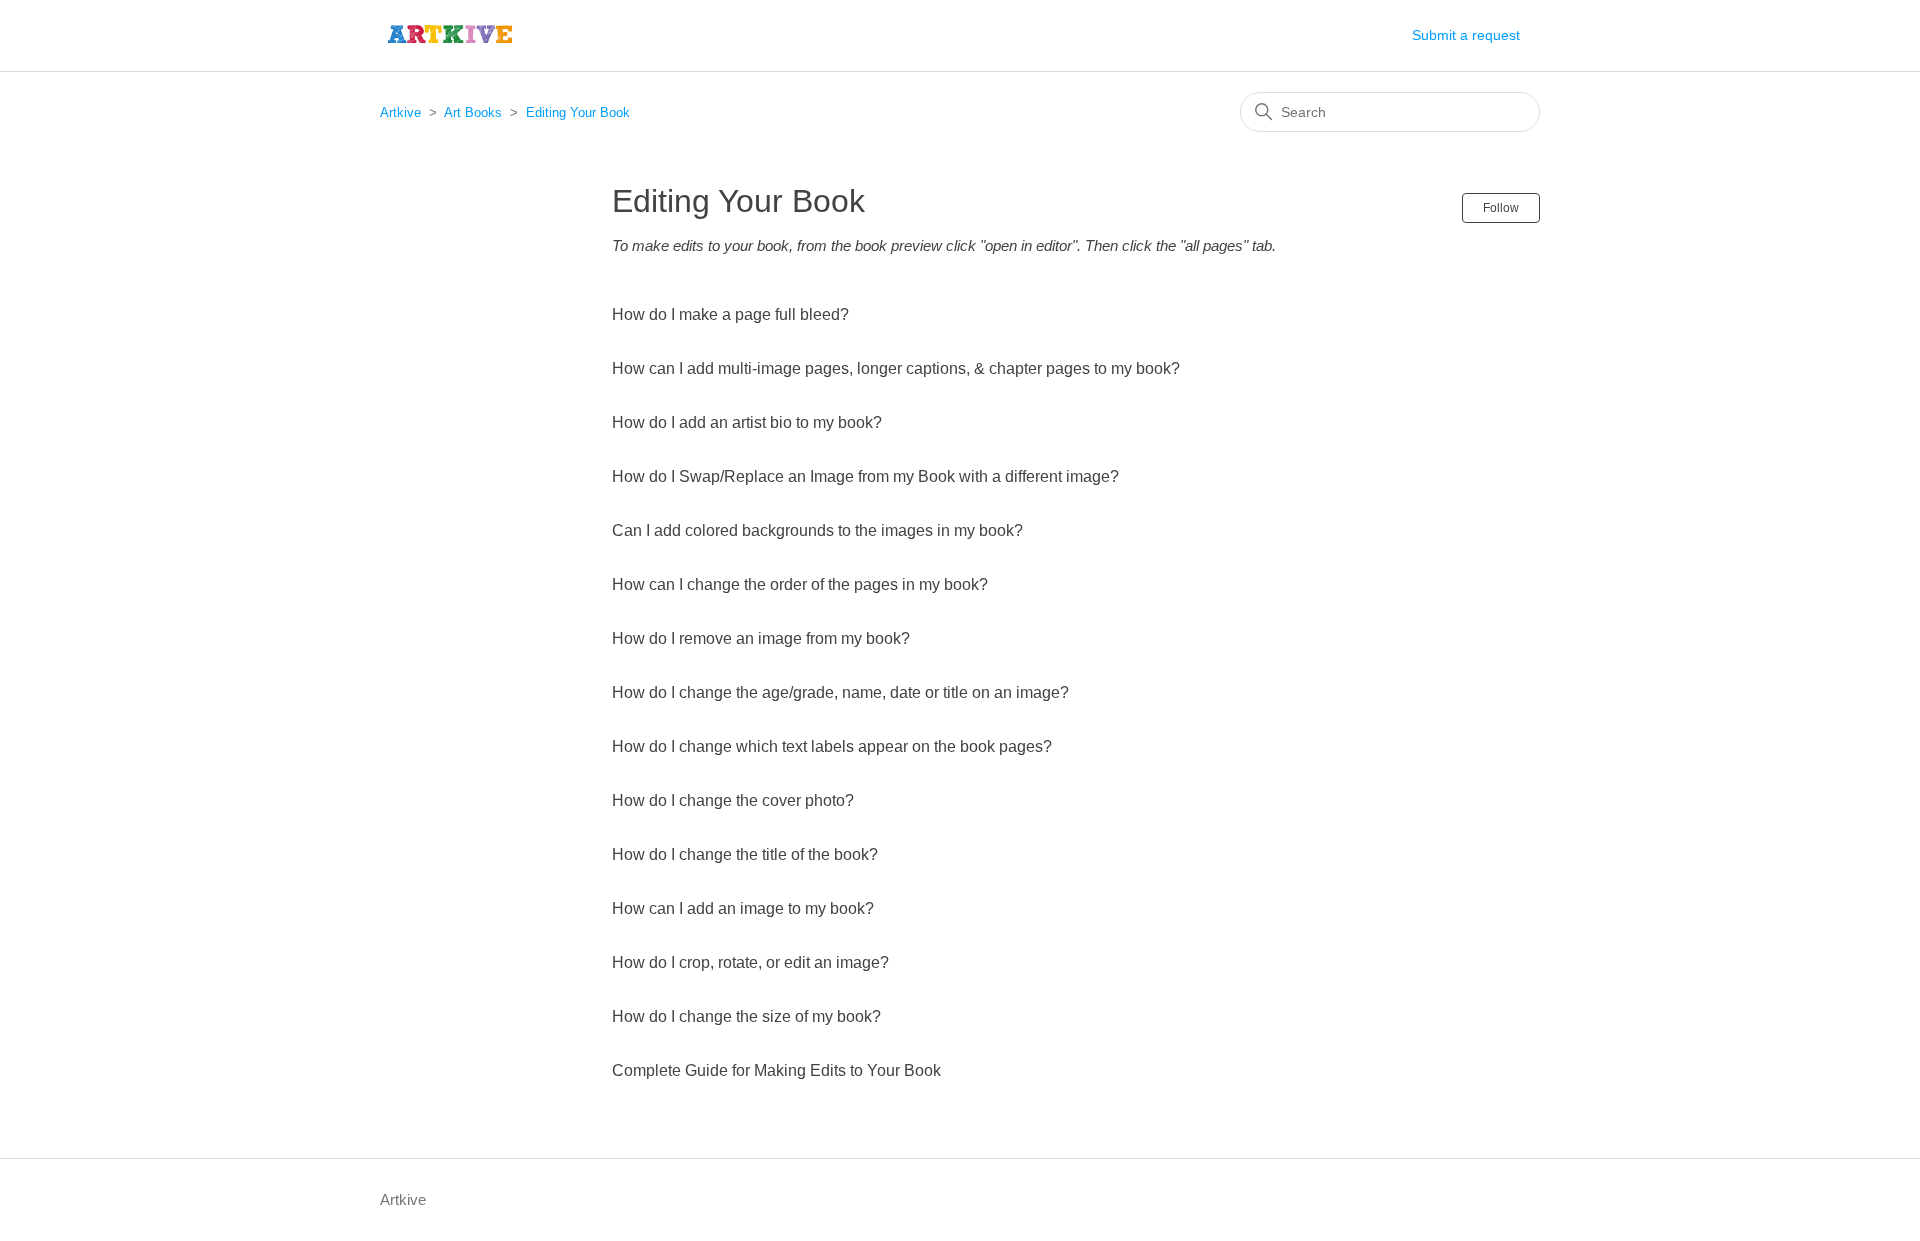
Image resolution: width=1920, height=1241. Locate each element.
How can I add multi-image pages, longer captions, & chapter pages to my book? (896, 368)
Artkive (400, 112)
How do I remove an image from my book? (761, 638)
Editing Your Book (578, 112)
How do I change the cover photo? (733, 800)
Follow (1501, 208)
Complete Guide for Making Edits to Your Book (776, 1070)
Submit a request (1466, 35)
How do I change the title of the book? (745, 854)
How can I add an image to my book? (743, 908)
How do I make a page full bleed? (730, 314)
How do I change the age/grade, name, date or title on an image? (840, 692)
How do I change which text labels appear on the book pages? (832, 746)
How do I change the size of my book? (746, 1016)
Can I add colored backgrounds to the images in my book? (817, 530)
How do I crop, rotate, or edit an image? (750, 962)
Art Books (473, 112)
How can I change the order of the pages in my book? (800, 584)
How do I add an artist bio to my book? (747, 422)
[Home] (450, 35)
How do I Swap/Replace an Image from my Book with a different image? (865, 476)
